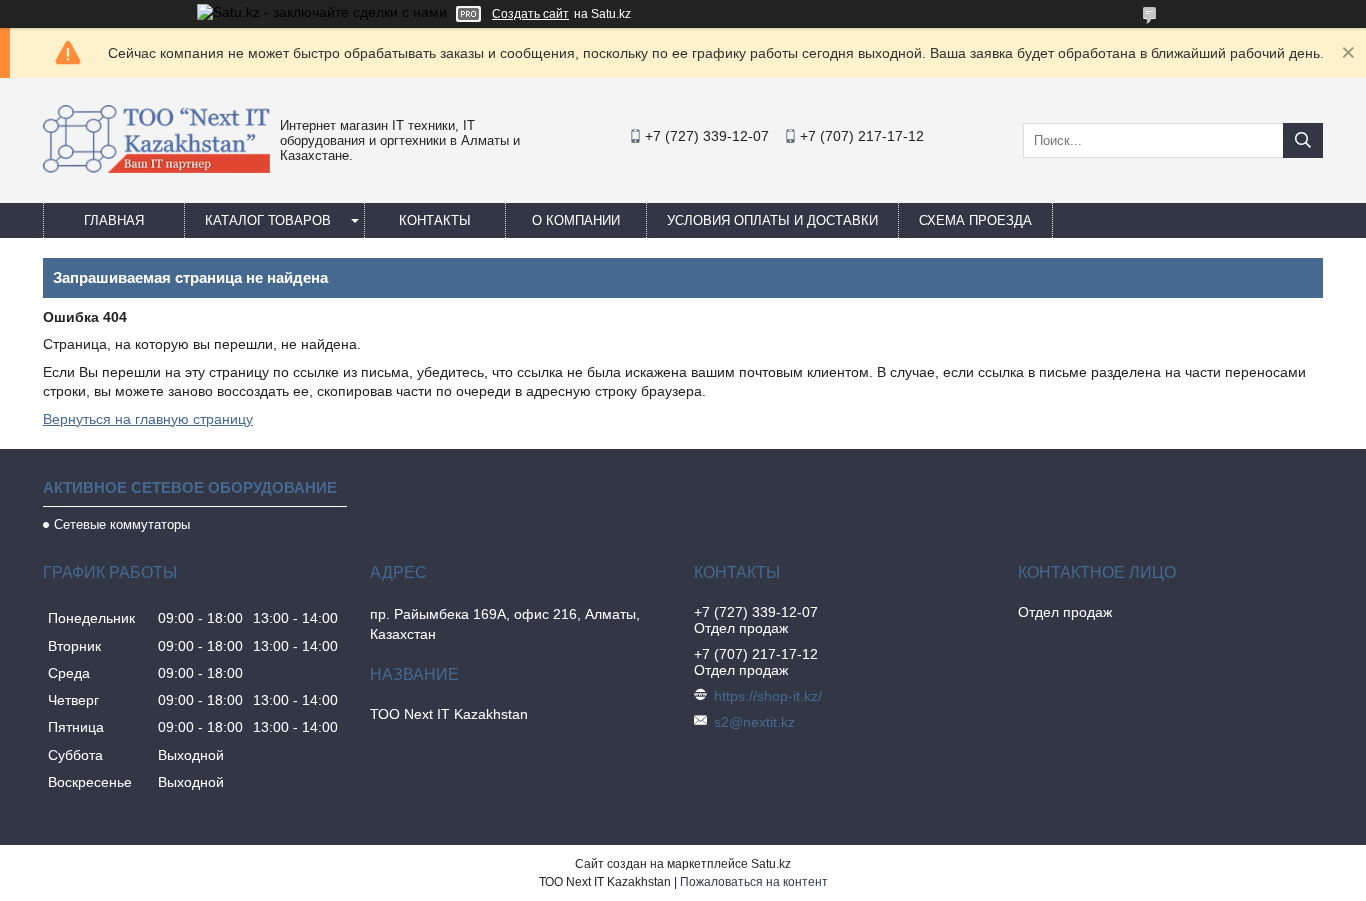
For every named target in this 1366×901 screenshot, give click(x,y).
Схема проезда (975, 220)
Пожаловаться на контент (754, 882)
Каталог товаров (268, 220)
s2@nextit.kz (754, 722)
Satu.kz (771, 864)
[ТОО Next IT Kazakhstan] (156, 168)
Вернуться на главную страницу (148, 419)
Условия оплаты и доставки (772, 220)
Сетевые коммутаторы (122, 524)
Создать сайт (530, 14)
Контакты (435, 220)
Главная (114, 220)
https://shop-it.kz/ (768, 696)
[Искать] (1303, 140)
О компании (576, 220)
